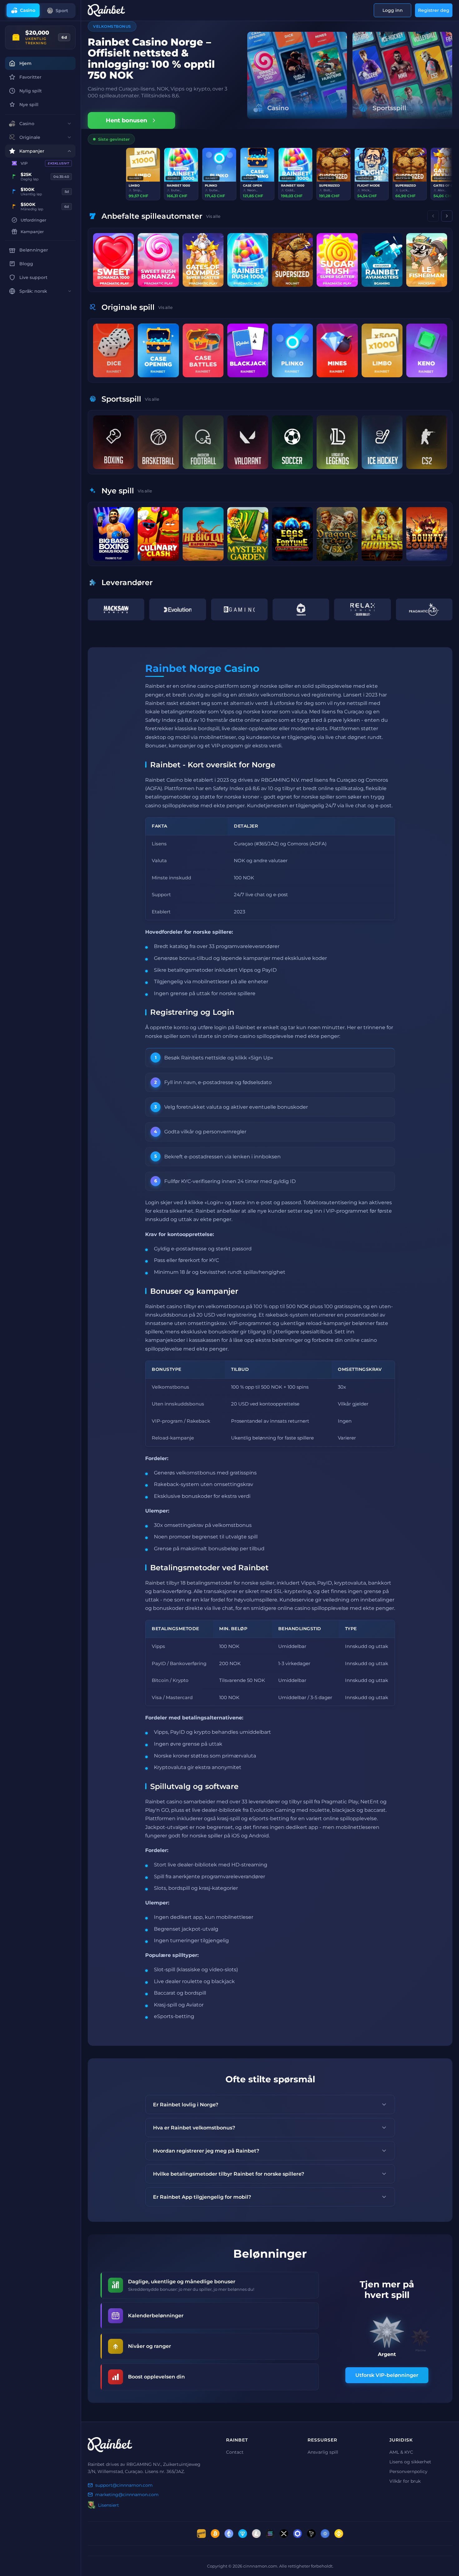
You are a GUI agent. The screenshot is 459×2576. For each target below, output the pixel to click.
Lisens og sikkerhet (410, 2462)
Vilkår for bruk (405, 2481)
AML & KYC (401, 2452)
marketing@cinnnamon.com (127, 2495)
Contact (235, 2452)
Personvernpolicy (408, 2472)
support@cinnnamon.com (124, 2486)
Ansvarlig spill (323, 2452)
